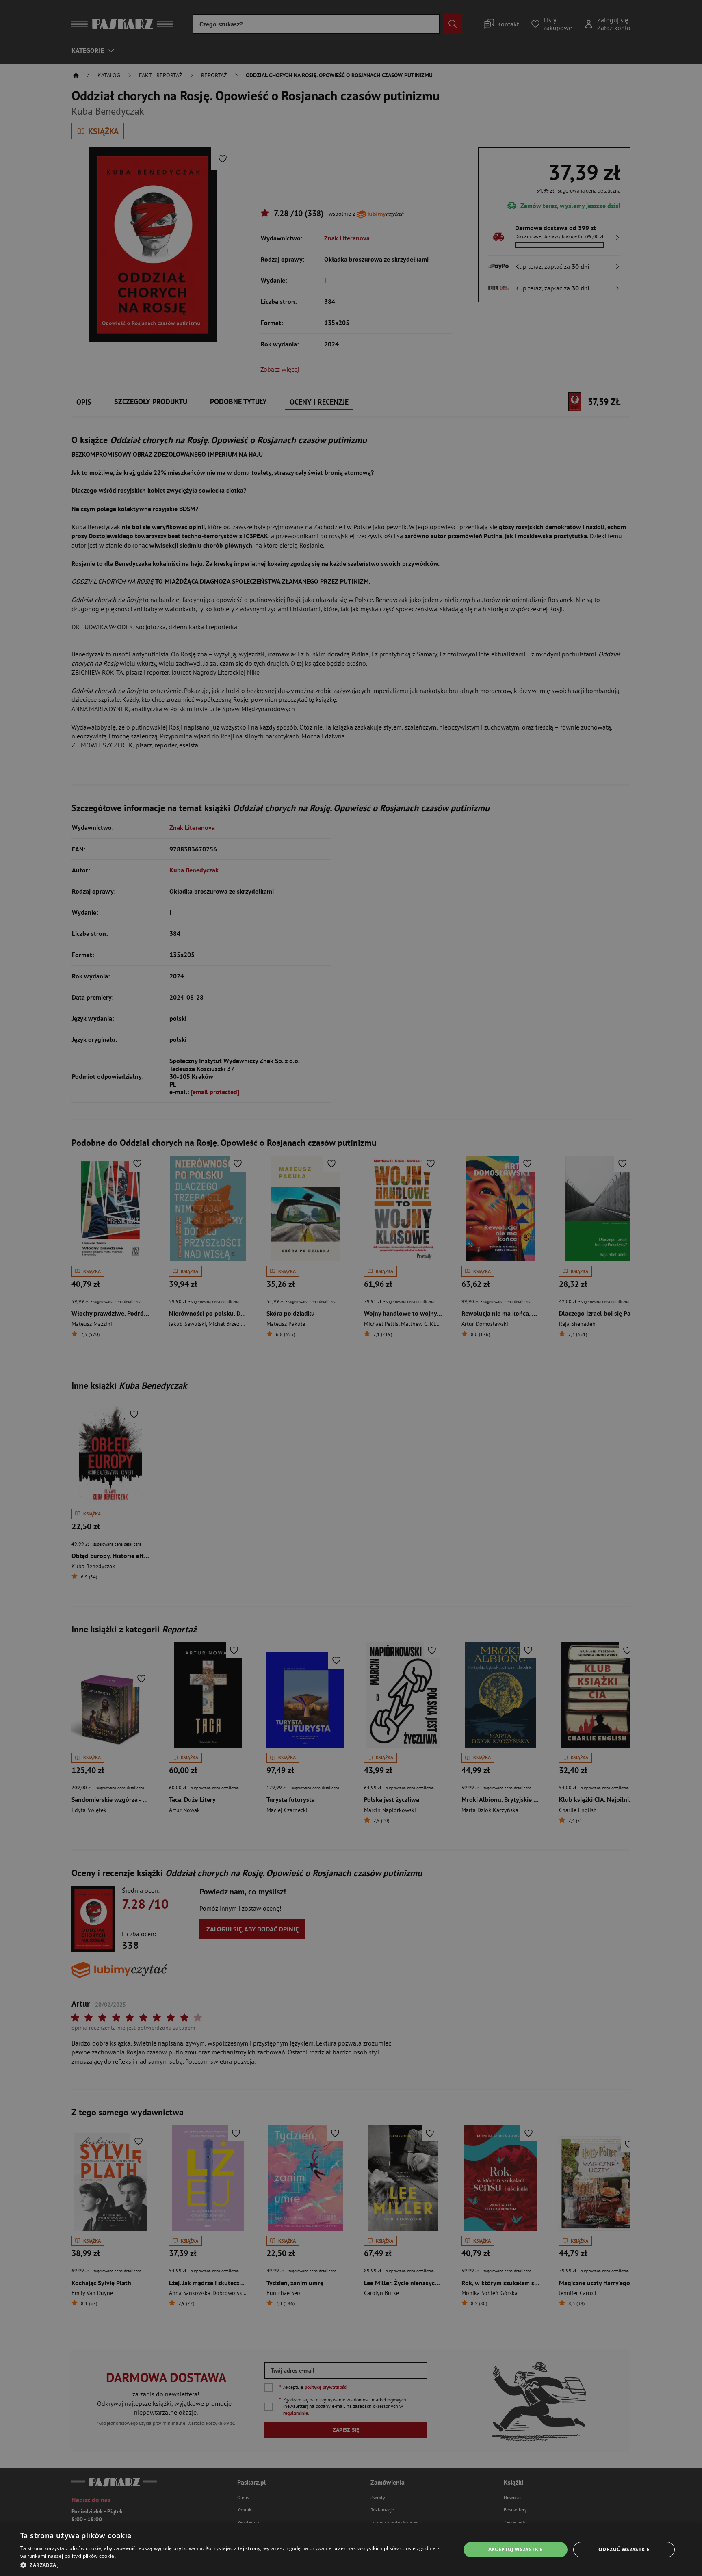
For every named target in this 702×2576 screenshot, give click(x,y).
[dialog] (351, 2550)
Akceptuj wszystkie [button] (516, 2549)
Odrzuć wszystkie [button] (624, 2549)
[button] (234, 2565)
